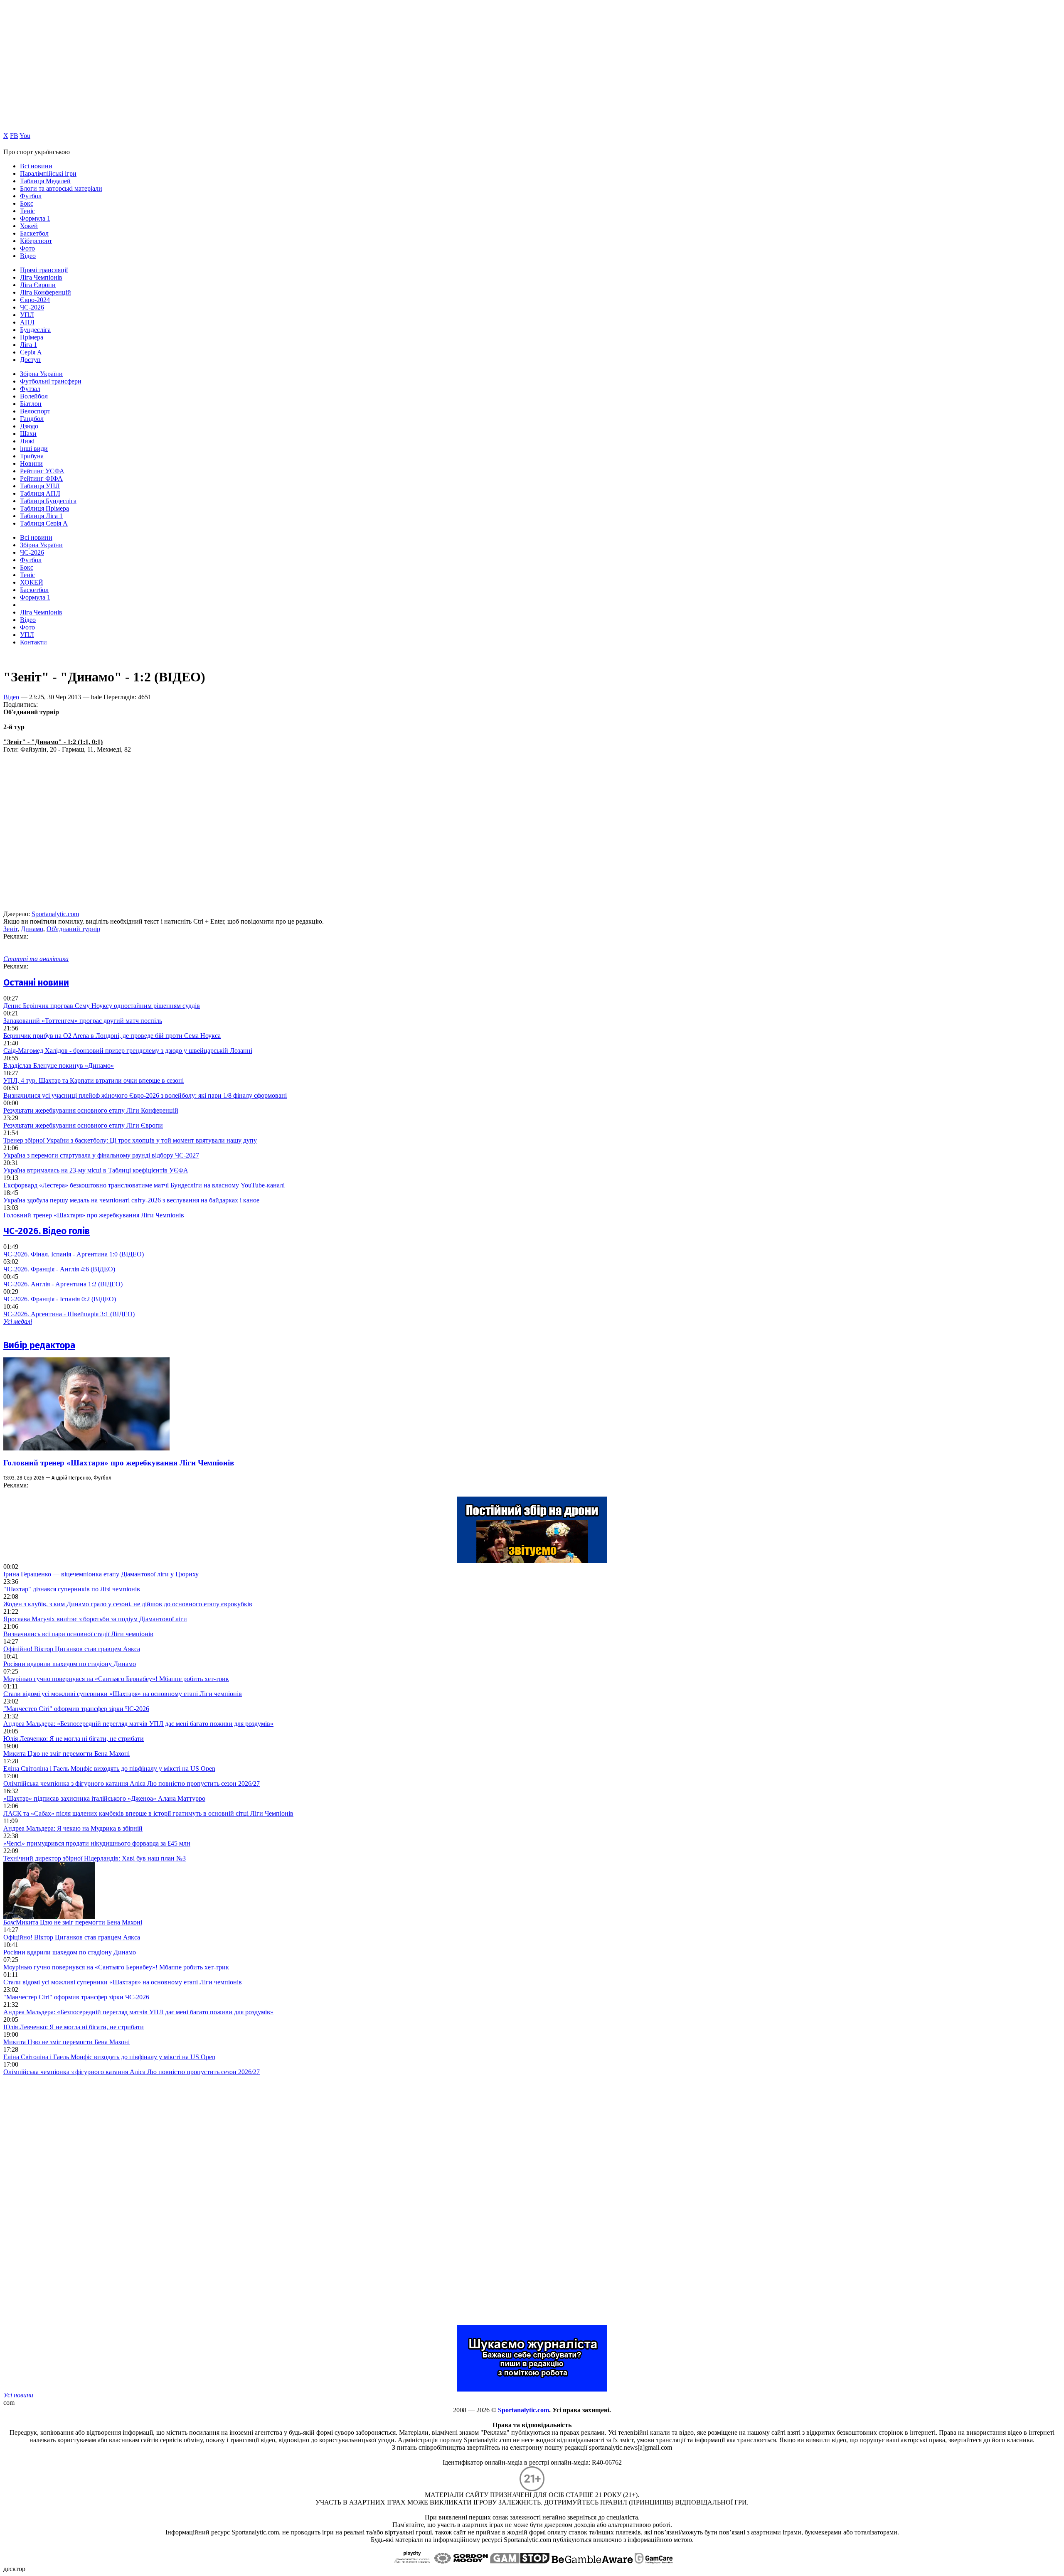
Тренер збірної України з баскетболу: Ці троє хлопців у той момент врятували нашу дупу (130, 1140)
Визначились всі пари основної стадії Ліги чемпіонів (78, 1634)
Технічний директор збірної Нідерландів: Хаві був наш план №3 (95, 1858)
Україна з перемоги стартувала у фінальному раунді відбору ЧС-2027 (101, 1155)
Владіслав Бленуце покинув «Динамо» (59, 1066)
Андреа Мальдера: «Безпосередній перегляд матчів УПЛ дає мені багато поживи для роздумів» (138, 1724)
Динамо (32, 929)
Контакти (33, 642)
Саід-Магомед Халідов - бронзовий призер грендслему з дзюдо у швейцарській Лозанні (128, 1051)
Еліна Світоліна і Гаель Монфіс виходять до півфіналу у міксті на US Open (109, 1769)
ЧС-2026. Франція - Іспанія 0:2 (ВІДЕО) (60, 1299)
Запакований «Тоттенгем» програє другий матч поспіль (83, 1021)
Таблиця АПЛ (40, 493)
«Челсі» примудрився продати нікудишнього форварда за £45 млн (97, 1843)
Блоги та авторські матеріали (61, 188)
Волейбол (34, 396)
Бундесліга (35, 330)
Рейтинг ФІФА (41, 478)
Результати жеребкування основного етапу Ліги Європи (83, 1125)
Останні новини (36, 982)
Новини (31, 463)
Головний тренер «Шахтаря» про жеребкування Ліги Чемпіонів (94, 1215)
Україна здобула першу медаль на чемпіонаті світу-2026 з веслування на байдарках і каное (131, 1200)
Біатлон (31, 404)
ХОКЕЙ (32, 582)
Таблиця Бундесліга (48, 501)
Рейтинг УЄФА (42, 471)
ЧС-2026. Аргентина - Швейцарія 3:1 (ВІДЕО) (69, 1314)
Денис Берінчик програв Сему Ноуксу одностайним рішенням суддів (102, 1006)
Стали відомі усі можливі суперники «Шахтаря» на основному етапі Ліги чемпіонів (123, 1694)
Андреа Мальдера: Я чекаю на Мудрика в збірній (73, 1828)
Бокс (27, 203)
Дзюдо (29, 426)
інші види (34, 449)
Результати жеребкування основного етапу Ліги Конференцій (91, 1110)
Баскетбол (34, 233)
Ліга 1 (28, 345)
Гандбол (32, 419)
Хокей (29, 226)
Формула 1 (35, 218)
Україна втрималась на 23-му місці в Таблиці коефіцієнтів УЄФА (96, 1170)
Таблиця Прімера (44, 508)
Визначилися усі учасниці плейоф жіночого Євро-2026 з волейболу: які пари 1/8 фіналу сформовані (145, 1095)
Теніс (27, 211)
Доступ (30, 360)
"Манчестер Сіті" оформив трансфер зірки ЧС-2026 (76, 1709)
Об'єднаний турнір (73, 929)
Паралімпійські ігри (48, 173)
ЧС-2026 (32, 307)
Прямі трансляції (44, 270)
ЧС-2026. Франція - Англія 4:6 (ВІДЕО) (59, 1269)
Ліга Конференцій (46, 292)
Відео (28, 256)
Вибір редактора (39, 1345)
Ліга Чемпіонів (41, 277)
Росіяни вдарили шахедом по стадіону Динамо (70, 1664)
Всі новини (36, 166)
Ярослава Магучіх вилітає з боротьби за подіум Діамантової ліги (95, 1619)
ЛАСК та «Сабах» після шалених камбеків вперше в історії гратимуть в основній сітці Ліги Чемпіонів (148, 1813)
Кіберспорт (36, 241)
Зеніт (10, 929)
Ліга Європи (38, 285)
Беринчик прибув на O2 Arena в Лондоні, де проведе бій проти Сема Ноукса (112, 1036)
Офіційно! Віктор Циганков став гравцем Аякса (72, 1649)
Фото (27, 248)
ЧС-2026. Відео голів (47, 1231)
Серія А (31, 352)
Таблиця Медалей (45, 181)
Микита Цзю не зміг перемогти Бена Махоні (66, 1754)
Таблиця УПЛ (40, 486)
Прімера (32, 337)
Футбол (31, 196)
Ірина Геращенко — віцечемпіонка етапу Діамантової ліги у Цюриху (101, 1574)
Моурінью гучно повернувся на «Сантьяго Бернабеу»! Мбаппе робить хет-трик (116, 1679)
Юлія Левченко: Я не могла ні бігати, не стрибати (74, 1739)
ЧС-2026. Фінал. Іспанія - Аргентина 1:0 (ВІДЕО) (74, 1254)
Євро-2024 (35, 300)
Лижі (27, 441)
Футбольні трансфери (51, 381)
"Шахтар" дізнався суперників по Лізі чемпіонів (72, 1589)
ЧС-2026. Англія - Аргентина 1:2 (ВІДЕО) (63, 1284)
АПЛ (27, 322)
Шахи (28, 434)
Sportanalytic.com (55, 914)
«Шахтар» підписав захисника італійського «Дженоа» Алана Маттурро (104, 1798)
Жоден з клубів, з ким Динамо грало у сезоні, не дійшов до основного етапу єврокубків (128, 1604)
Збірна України (41, 374)
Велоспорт (35, 411)
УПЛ (27, 315)
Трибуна (32, 456)
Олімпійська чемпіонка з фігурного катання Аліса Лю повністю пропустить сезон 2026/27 (132, 1783)
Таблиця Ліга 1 (41, 516)
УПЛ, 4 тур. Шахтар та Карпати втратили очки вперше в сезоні (94, 1080)
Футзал (30, 389)
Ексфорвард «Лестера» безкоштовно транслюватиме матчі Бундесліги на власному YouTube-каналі (144, 1185)
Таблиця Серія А (44, 523)
